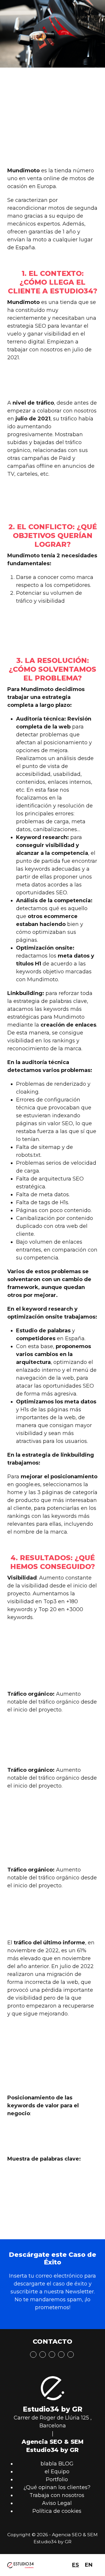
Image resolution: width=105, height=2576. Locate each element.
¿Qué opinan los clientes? (57, 2487)
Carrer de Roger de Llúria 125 (51, 2418)
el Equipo (57, 2472)
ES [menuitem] (76, 2565)
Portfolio (57, 2479)
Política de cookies (57, 2511)
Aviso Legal (57, 2503)
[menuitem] (76, 2565)
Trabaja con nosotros (57, 2495)
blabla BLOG (57, 2464)
